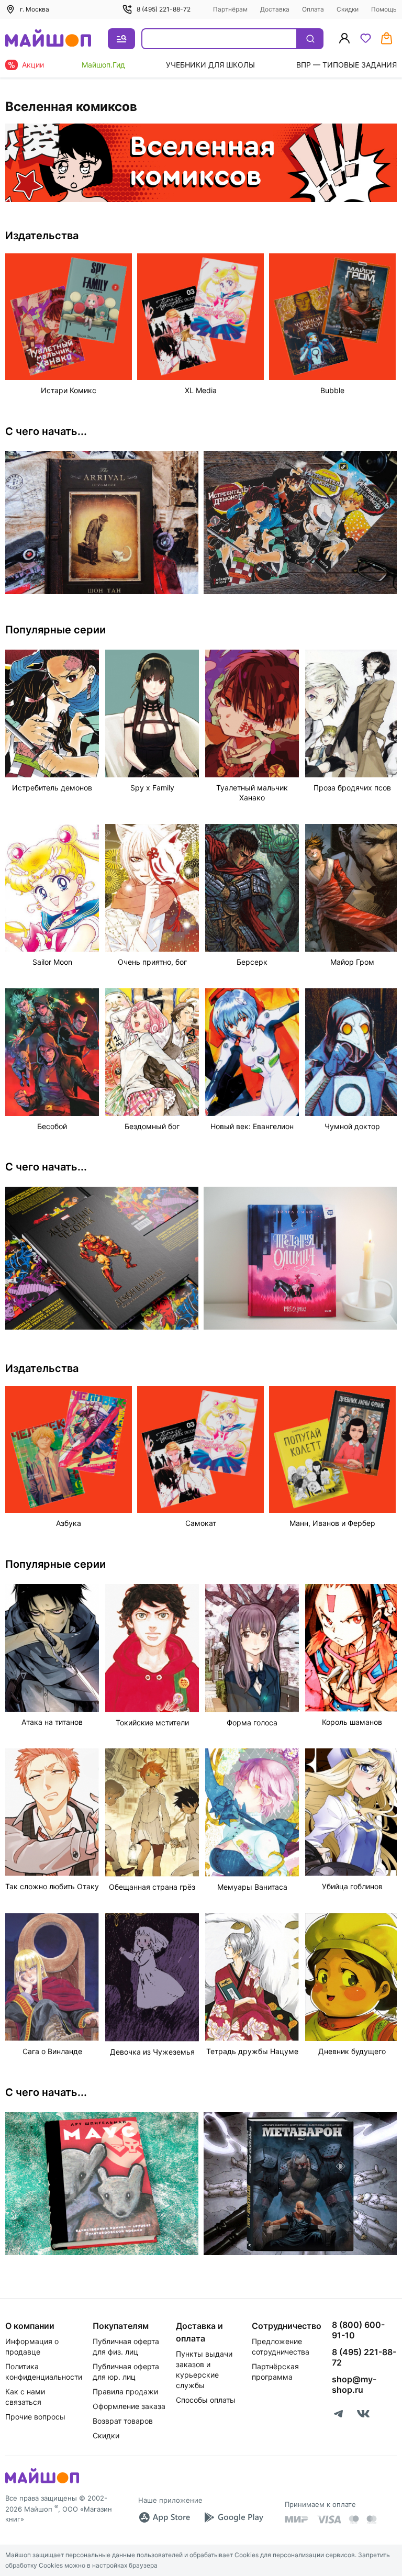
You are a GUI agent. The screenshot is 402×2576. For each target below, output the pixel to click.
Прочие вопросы (35, 2417)
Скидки (348, 9)
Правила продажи (125, 2391)
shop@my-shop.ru (354, 2384)
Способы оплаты (206, 2400)
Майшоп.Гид (103, 65)
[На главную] (48, 39)
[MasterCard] (354, 2519)
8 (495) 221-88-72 (164, 9)
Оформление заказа (129, 2406)
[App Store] (164, 2517)
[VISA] (329, 2519)
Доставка (275, 9)
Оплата (313, 9)
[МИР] (297, 2519)
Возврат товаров (123, 2421)
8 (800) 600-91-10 (358, 2330)
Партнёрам (230, 9)
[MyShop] (42, 2482)
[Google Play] (233, 2517)
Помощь (384, 9)
